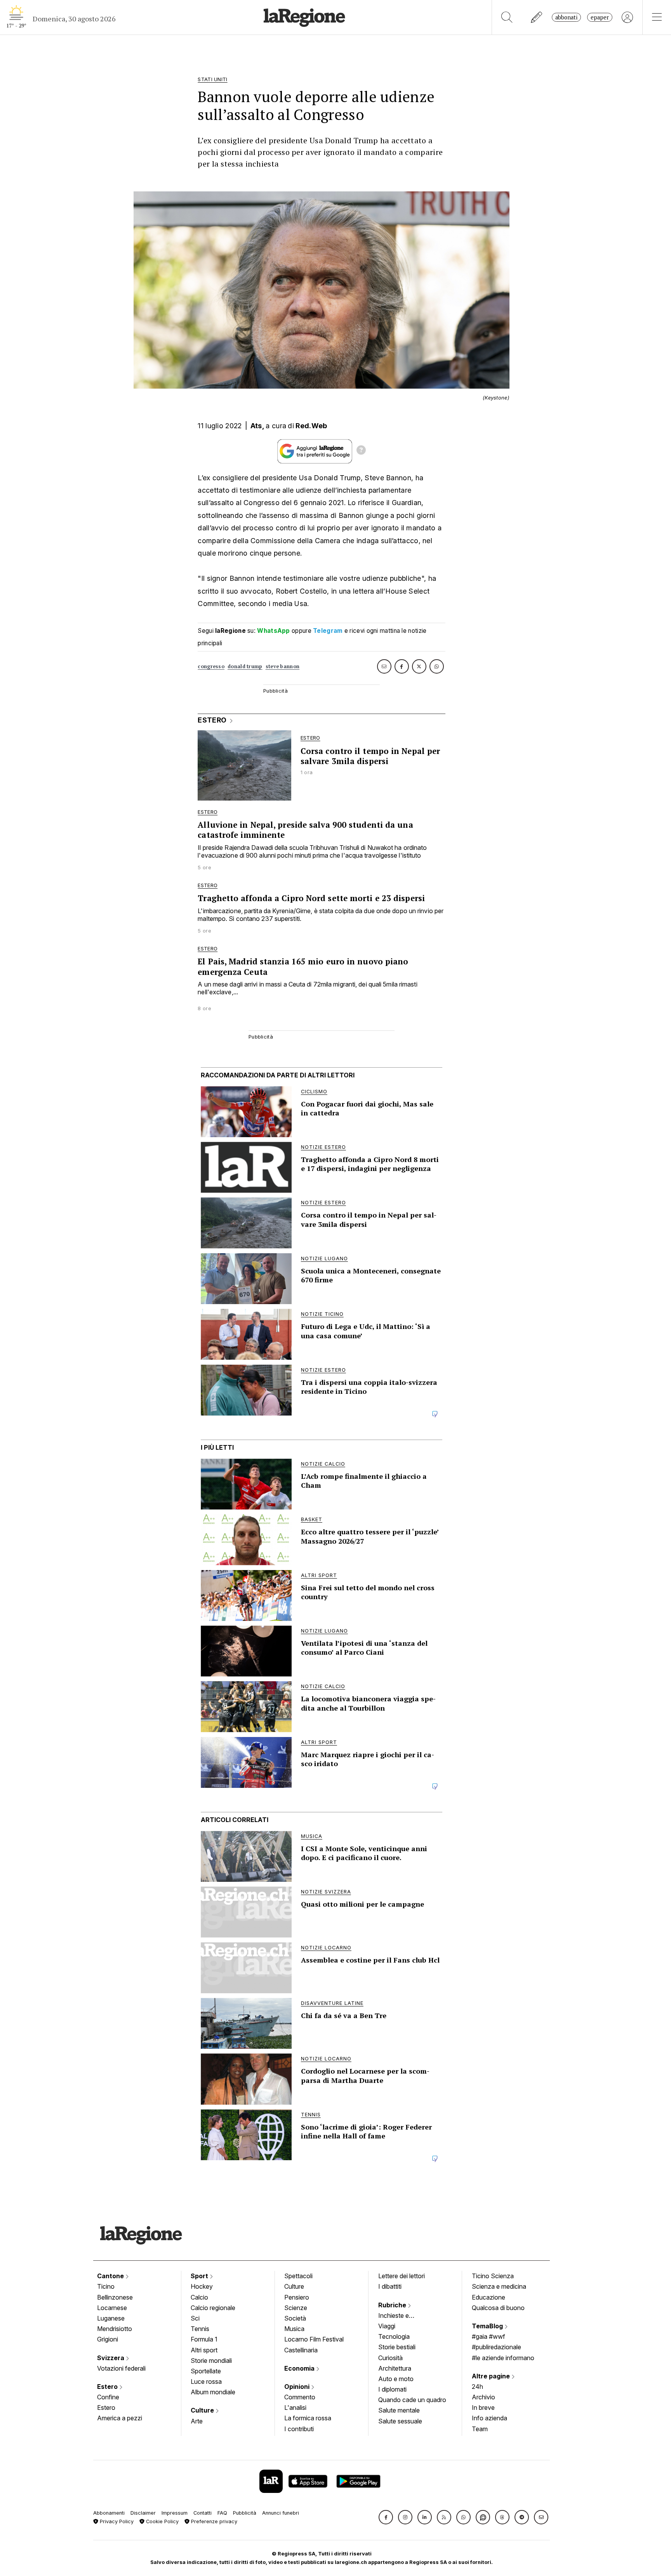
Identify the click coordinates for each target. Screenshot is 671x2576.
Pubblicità (245, 2513)
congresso (211, 666)
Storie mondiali (211, 2361)
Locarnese (112, 2308)
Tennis (200, 2329)
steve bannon (283, 666)
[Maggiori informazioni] (361, 451)
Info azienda (489, 2418)
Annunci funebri (281, 2513)
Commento (300, 2397)
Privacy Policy (116, 2521)
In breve (483, 2408)
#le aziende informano (503, 2358)
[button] (386, 2517)
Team (480, 2429)
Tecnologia (394, 2336)
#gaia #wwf (488, 2336)
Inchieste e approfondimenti (401, 2316)
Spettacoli (298, 2276)
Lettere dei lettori (402, 2276)
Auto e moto (396, 2379)
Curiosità (390, 2358)
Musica (294, 2329)
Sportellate (206, 2371)
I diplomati (392, 2389)
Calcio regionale (213, 2308)
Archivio (483, 2397)
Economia (300, 2368)
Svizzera (111, 2358)
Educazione (488, 2297)
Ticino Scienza (493, 2276)
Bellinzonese (115, 2297)
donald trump (245, 666)
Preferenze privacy (213, 2521)
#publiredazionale (496, 2347)
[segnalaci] (537, 17)
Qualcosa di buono (498, 2308)
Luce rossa (206, 2381)
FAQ (222, 2513)
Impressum (175, 2513)
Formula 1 (204, 2339)
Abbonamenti (109, 2513)
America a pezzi (120, 2418)
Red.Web (311, 426)
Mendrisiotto (115, 2329)
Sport (200, 2276)
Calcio (199, 2297)
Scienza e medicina (499, 2286)
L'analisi (295, 2408)
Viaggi (387, 2326)
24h (477, 2387)
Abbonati (566, 17)
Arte (197, 2421)
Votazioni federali (121, 2368)
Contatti (203, 2513)
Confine (108, 2397)
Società (295, 2318)
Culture (203, 2410)
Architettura (395, 2368)
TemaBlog (488, 2326)
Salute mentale (399, 2410)
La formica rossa (308, 2418)
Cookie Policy (162, 2521)
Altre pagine (492, 2376)
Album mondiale (213, 2392)
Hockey (202, 2286)
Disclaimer (143, 2513)
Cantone (111, 2276)
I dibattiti (390, 2286)
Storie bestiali (397, 2347)
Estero (108, 2387)
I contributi (299, 2429)
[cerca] (507, 17)
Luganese (111, 2318)
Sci (195, 2318)
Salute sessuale (400, 2421)
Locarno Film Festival (314, 2339)
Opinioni (298, 2387)
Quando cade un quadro (412, 2400)
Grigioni (108, 2339)
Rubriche (393, 2305)
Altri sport (204, 2350)
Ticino (106, 2286)
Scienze (296, 2308)
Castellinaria (301, 2350)
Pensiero (297, 2297)
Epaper (600, 17)
